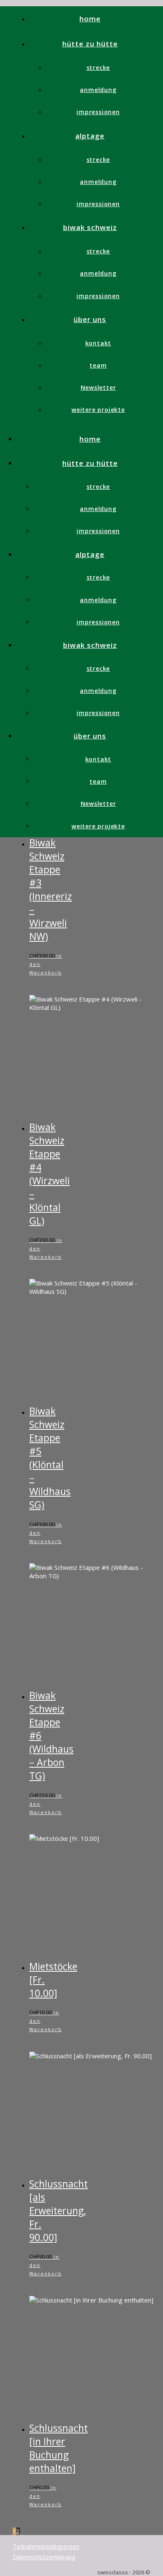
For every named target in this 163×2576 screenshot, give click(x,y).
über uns (90, 319)
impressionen (98, 112)
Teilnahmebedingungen (46, 2546)
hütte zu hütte (90, 44)
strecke (98, 68)
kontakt (98, 343)
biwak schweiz (90, 227)
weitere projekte (98, 410)
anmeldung (98, 90)
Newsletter (98, 387)
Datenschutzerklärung (44, 2557)
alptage (90, 136)
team (98, 365)
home (90, 19)
